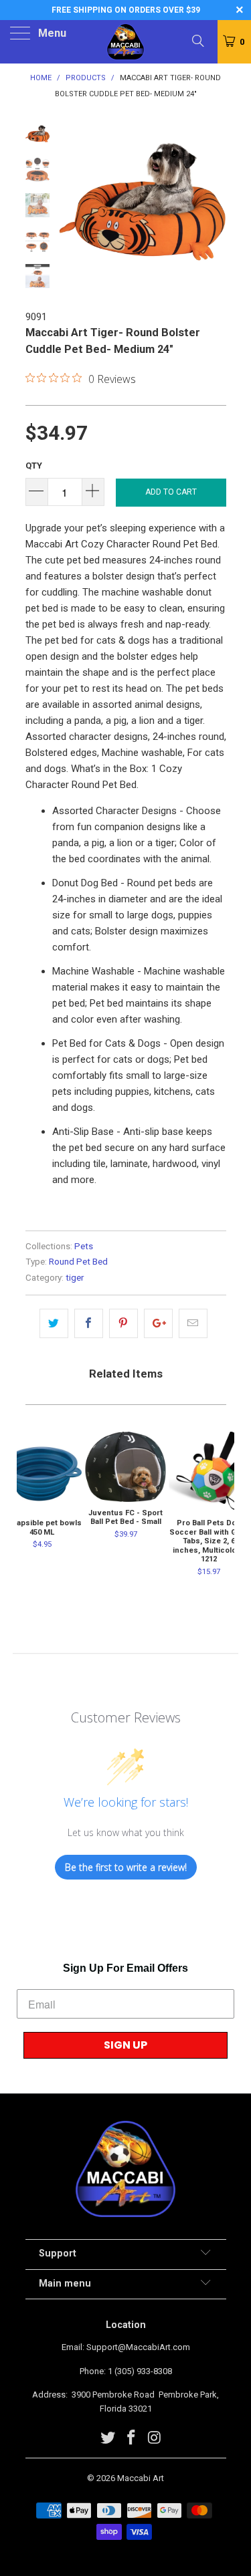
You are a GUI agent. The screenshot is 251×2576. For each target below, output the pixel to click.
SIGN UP (125, 2045)
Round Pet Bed (78, 1261)
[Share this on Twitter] (54, 1323)
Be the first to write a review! (126, 1867)
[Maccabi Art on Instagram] (155, 2439)
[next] (214, 206)
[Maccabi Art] (126, 42)
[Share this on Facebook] (89, 1323)
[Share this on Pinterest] (123, 1323)
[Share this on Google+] (158, 1323)
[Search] (197, 41)
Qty (34, 466)
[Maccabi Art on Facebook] (132, 2439)
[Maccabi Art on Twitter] (108, 2439)
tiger (75, 1277)
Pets (84, 1246)
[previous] (72, 206)
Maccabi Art (141, 2478)
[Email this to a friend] (193, 1323)
